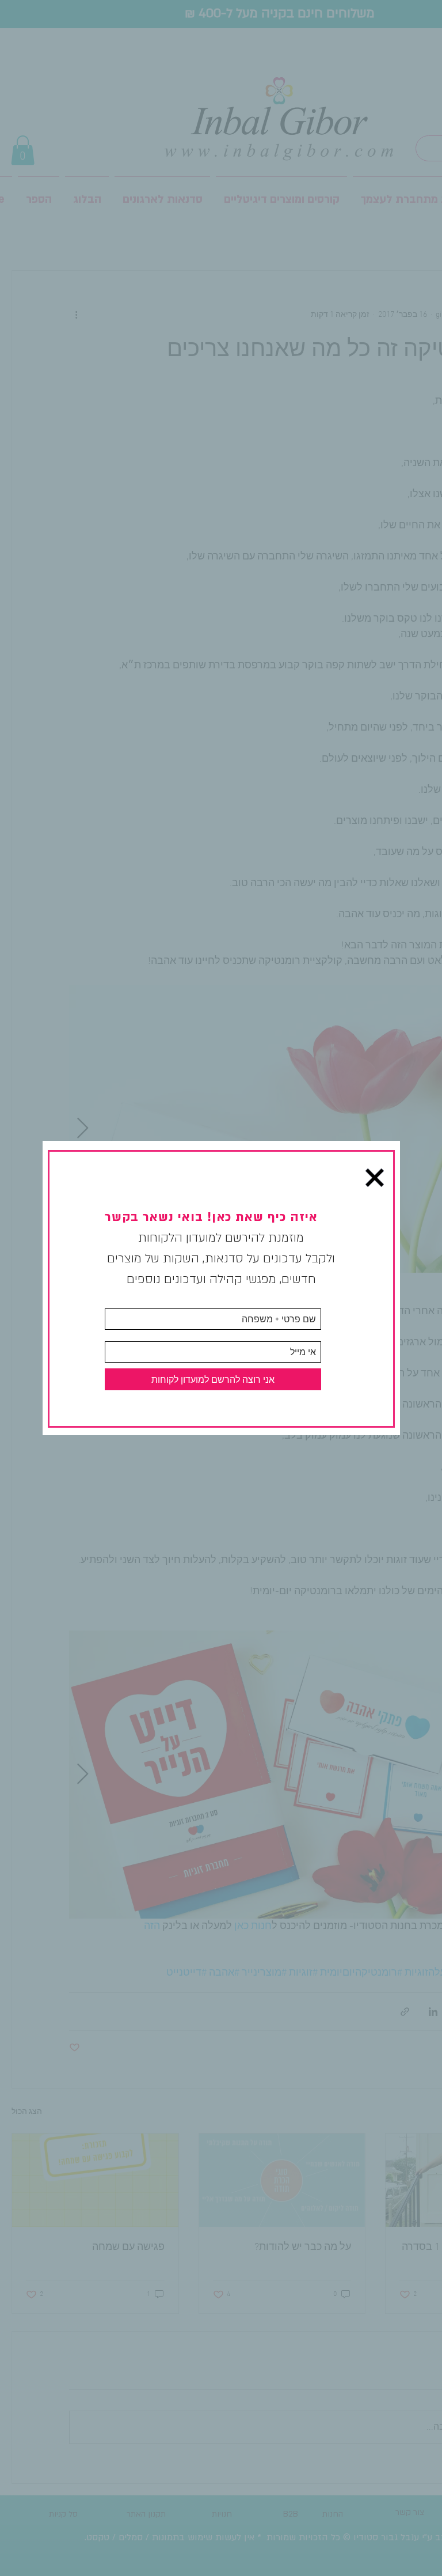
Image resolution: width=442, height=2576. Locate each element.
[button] (375, 1178)
